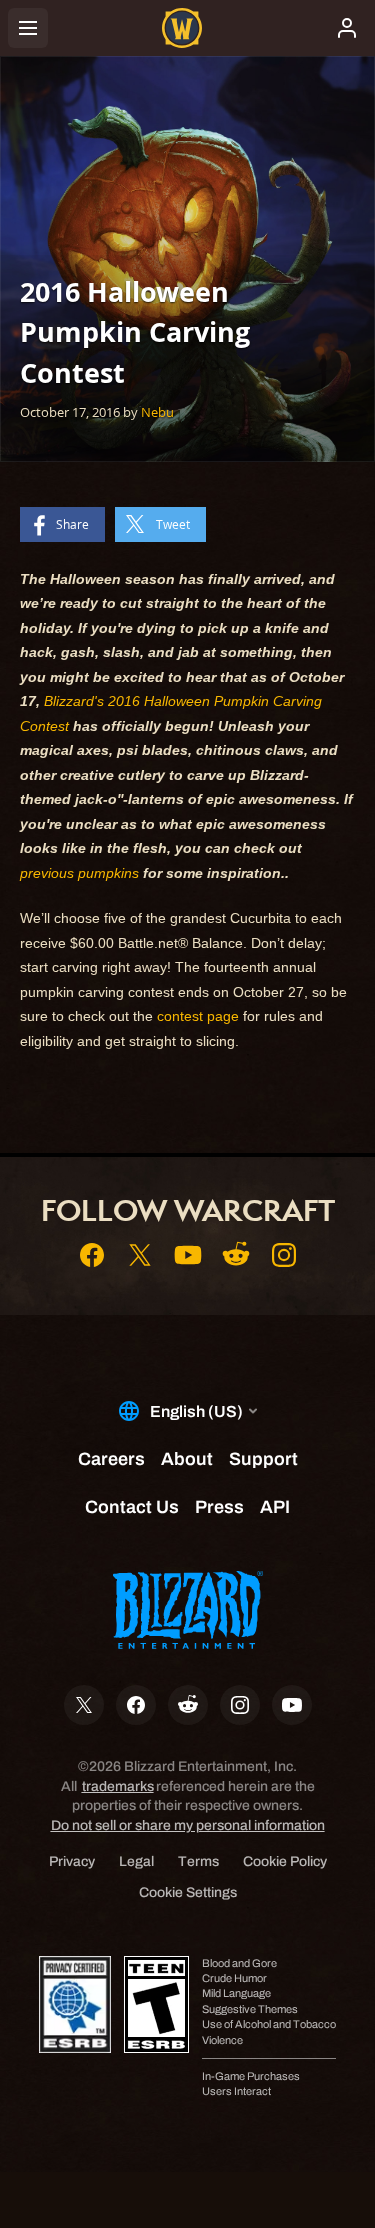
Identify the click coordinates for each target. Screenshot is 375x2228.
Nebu (157, 412)
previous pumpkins (79, 873)
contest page (198, 1016)
